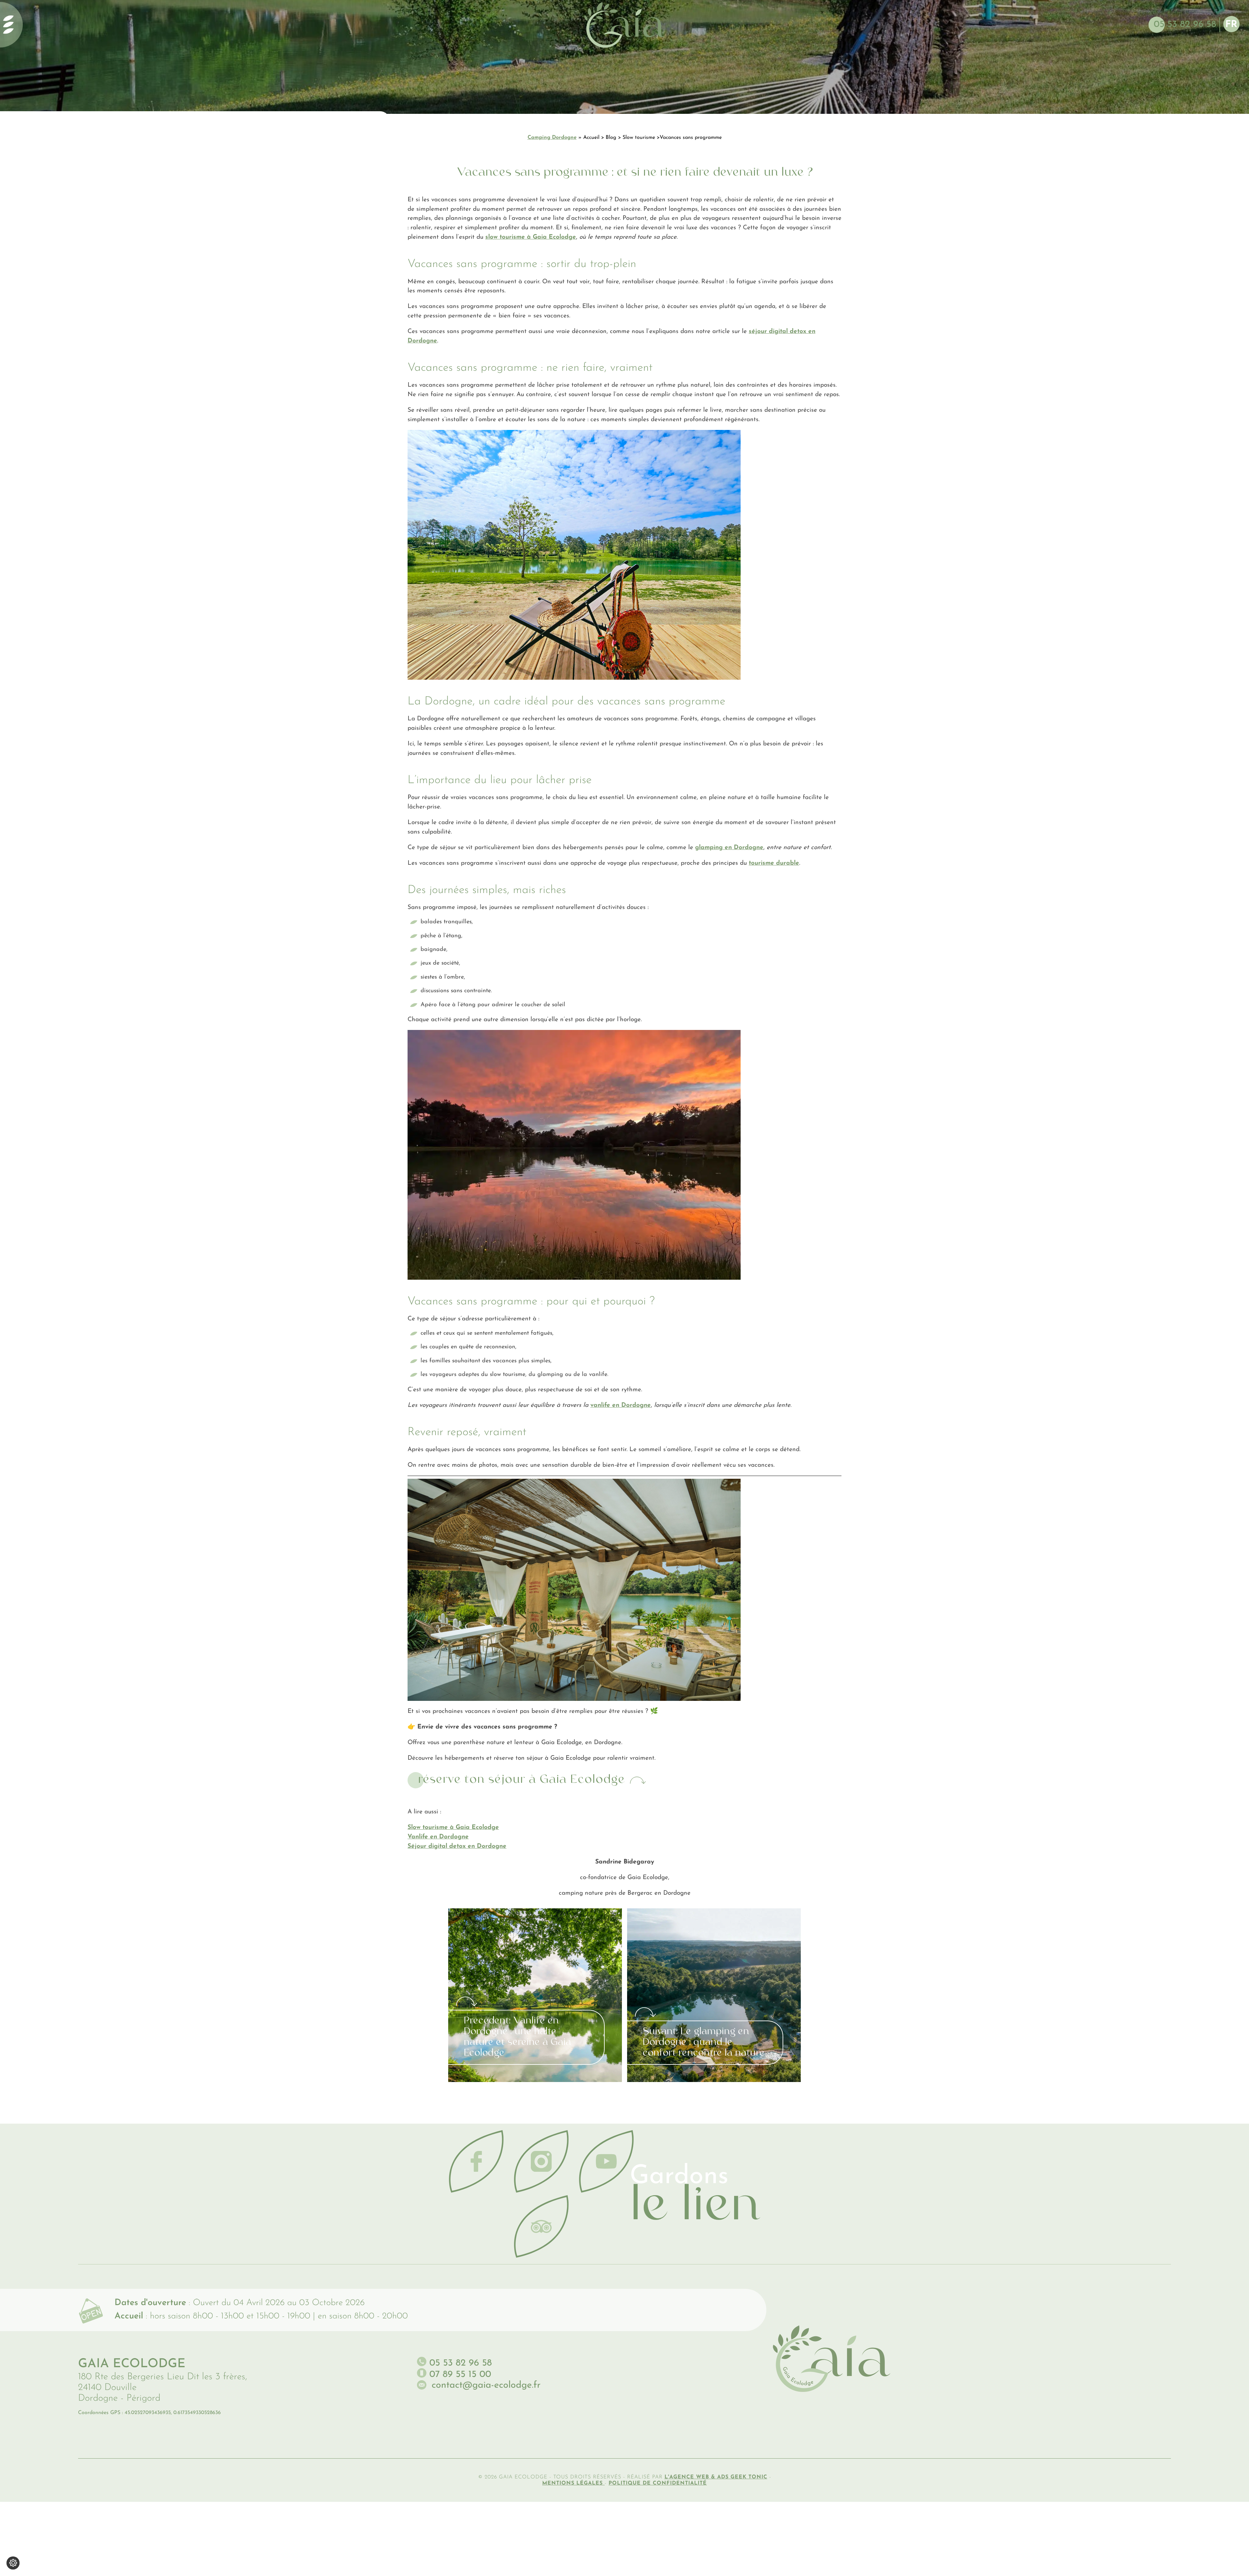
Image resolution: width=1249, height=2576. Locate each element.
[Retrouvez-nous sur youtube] (606, 2161)
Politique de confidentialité (658, 2483)
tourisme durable (774, 863)
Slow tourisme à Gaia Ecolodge (453, 1828)
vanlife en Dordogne (621, 1405)
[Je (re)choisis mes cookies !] (13, 2563)
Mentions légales (573, 2483)
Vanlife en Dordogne (438, 1837)
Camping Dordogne (552, 138)
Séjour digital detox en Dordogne (457, 1846)
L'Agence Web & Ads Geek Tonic (716, 2477)
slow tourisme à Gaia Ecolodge (531, 237)
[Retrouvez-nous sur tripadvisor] (541, 2226)
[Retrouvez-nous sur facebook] (476, 2161)
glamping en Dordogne (729, 848)
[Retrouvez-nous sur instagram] (541, 2161)
